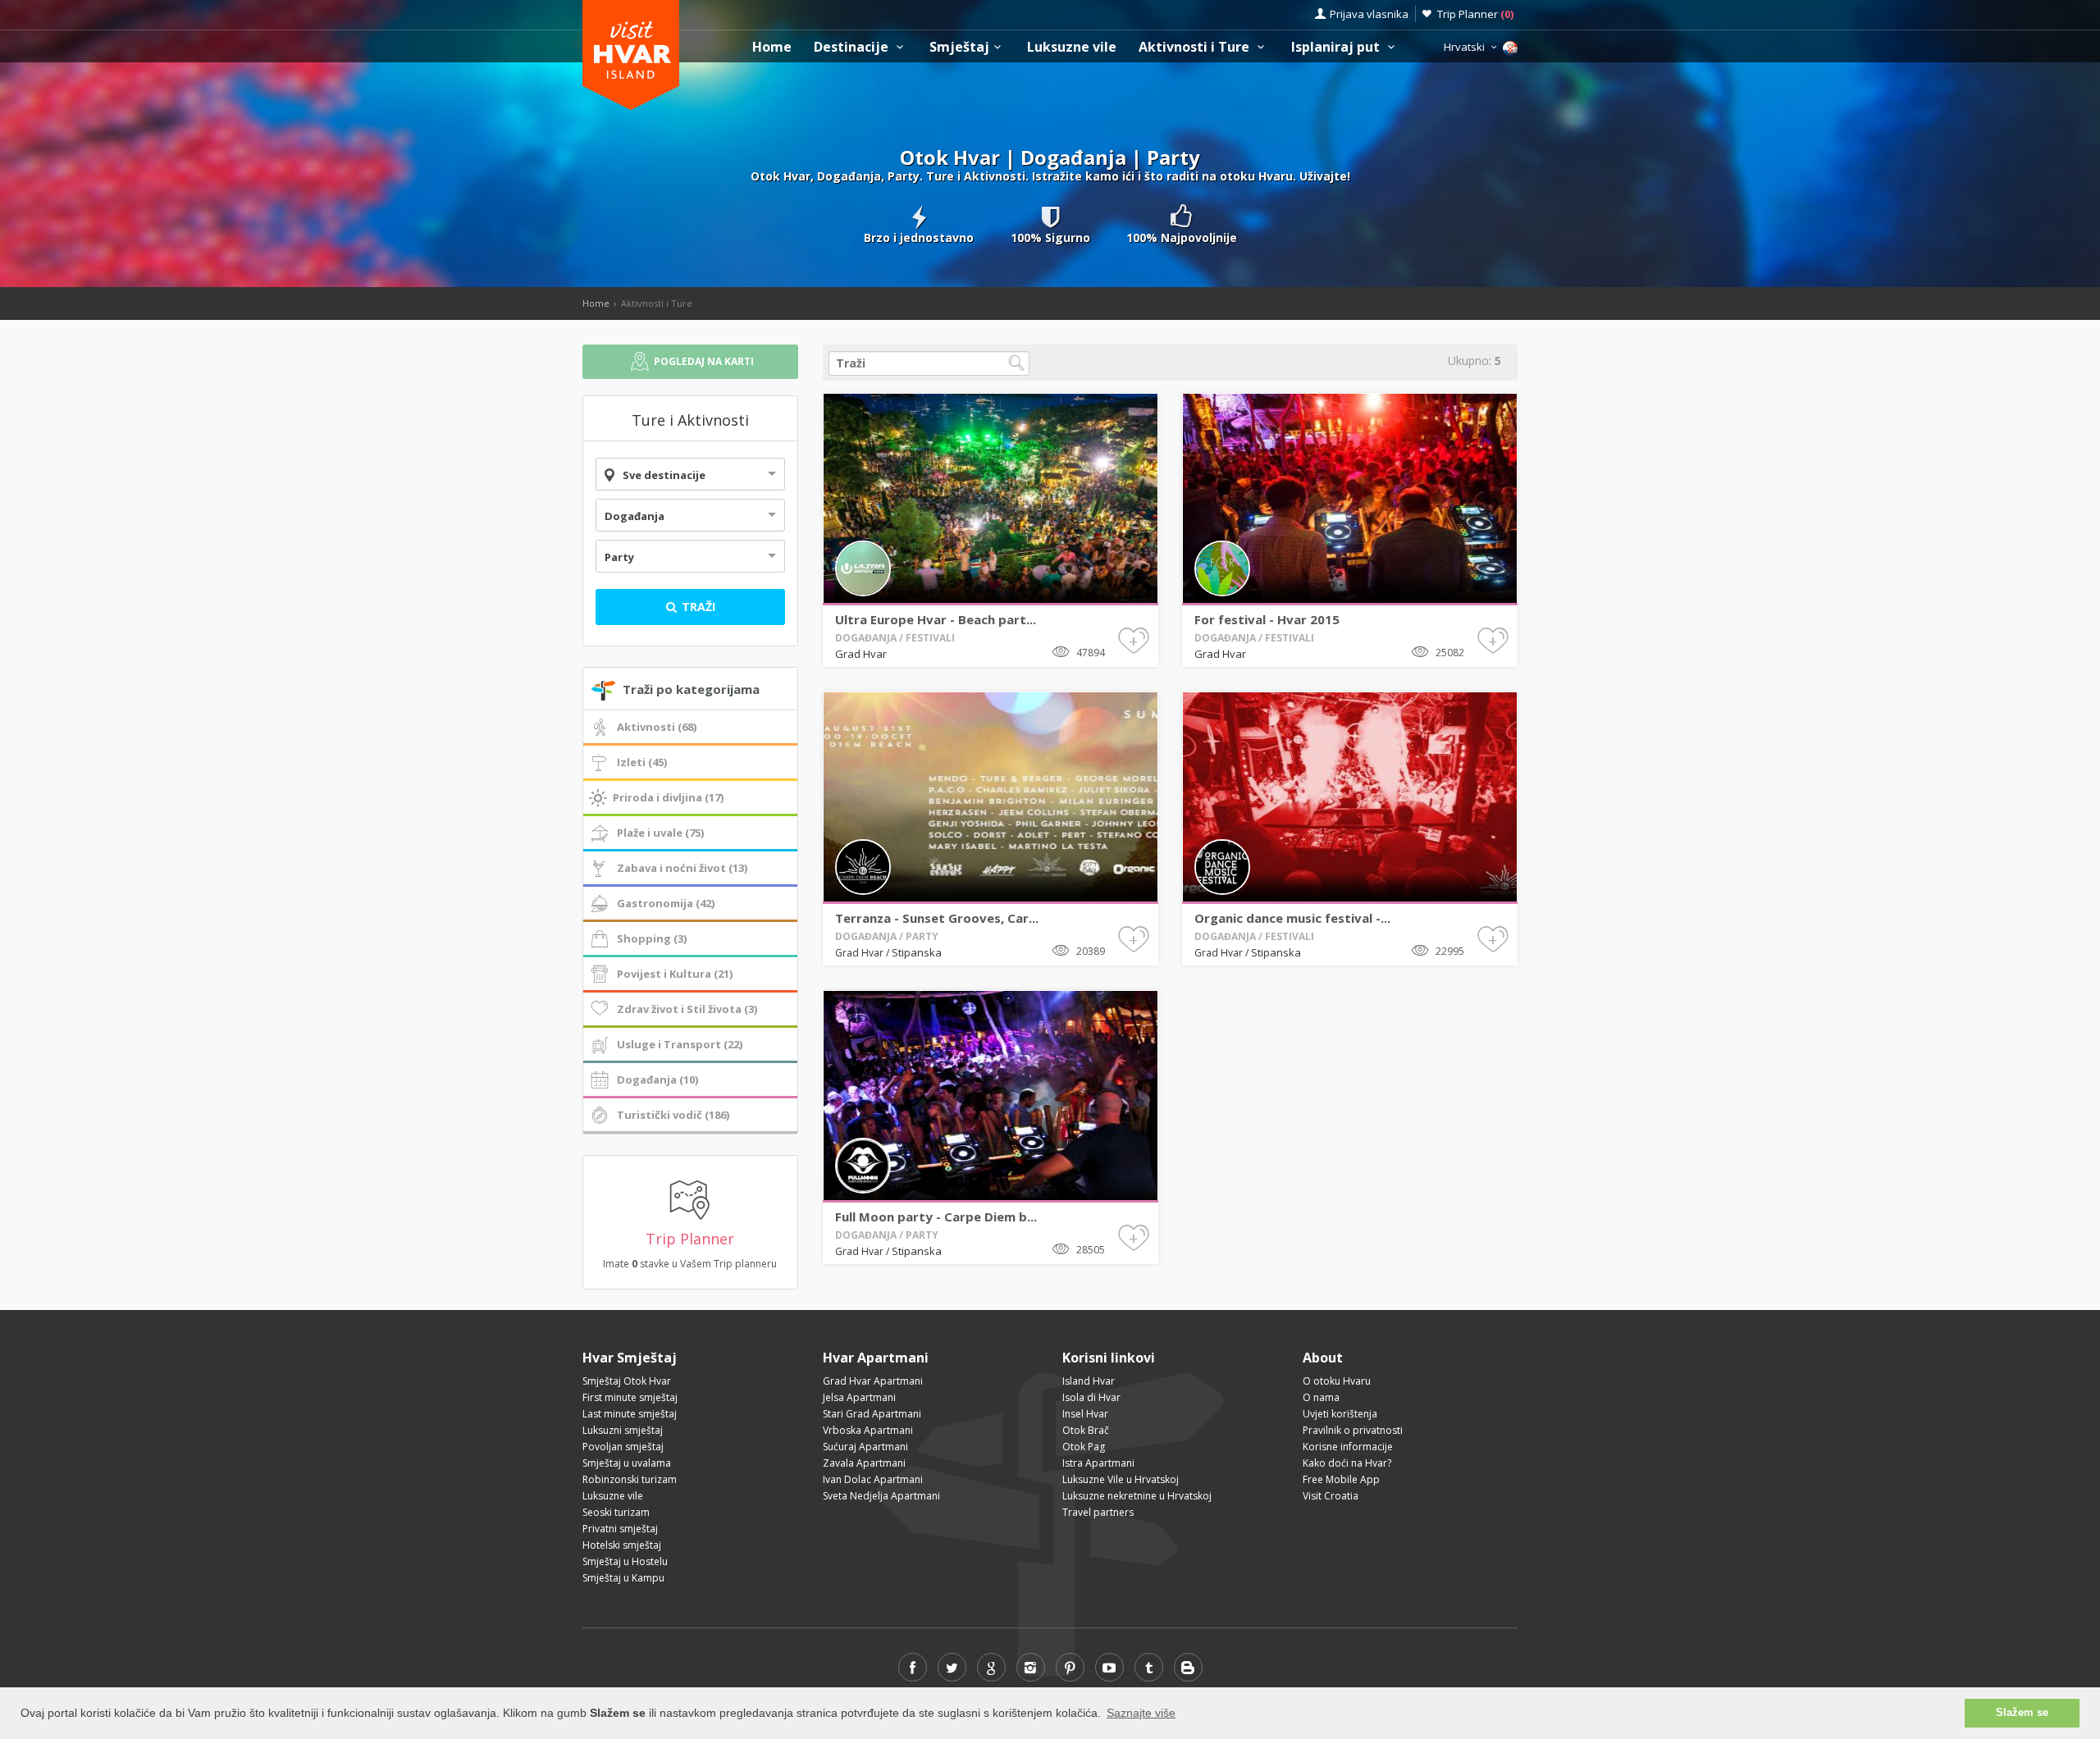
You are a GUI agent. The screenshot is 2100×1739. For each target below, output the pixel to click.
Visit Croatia (1331, 1496)
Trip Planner (1475, 14)
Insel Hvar (1085, 1414)
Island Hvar (1089, 1381)
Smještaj (959, 47)
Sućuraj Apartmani (865, 1447)
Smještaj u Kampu (623, 1578)
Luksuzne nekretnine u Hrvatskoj (1137, 1496)
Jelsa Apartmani (859, 1397)
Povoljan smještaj (623, 1447)
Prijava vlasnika (1369, 14)
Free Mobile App (1341, 1479)
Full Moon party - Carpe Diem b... (936, 1216)
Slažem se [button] (2022, 1713)
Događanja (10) (657, 1079)
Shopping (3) (652, 938)
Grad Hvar (861, 654)
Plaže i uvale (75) (660, 833)
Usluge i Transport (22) (680, 1044)
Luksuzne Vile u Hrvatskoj (1121, 1479)
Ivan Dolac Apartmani (873, 1479)
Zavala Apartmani (864, 1463)
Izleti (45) (642, 762)
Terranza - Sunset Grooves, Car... (937, 918)
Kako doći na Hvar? (1347, 1463)
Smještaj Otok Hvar (627, 1381)
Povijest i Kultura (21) (675, 974)
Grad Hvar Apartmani (873, 1381)
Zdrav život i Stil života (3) (687, 1009)
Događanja (635, 516)
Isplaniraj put (1337, 47)
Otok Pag (1084, 1447)
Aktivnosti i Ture (1196, 47)
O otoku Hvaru (1337, 1381)
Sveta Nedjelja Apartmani (881, 1496)
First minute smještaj (630, 1397)
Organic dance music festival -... (1292, 918)
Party (619, 557)
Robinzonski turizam (630, 1479)
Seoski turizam (616, 1512)
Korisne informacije (1348, 1447)
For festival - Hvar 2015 (1267, 619)
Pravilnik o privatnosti (1353, 1430)
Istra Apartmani (1098, 1463)
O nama (1321, 1397)
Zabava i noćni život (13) (682, 868)
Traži (697, 607)
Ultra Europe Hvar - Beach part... (936, 619)
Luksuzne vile (1072, 47)
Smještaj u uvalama (627, 1463)
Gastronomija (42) (666, 903)
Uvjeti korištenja (1340, 1414)
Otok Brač (1086, 1430)
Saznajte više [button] (1141, 1713)
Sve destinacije (664, 475)
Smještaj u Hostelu (625, 1561)
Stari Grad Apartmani (872, 1414)
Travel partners (1098, 1512)
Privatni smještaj (620, 1529)
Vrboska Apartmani (868, 1430)
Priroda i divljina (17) (668, 797)
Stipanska (917, 952)
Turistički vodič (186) (673, 1115)
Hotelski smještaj (622, 1545)
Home (772, 47)
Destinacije (853, 47)
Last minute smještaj (630, 1414)
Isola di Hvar (1091, 1397)
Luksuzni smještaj (623, 1430)
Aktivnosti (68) (657, 727)
